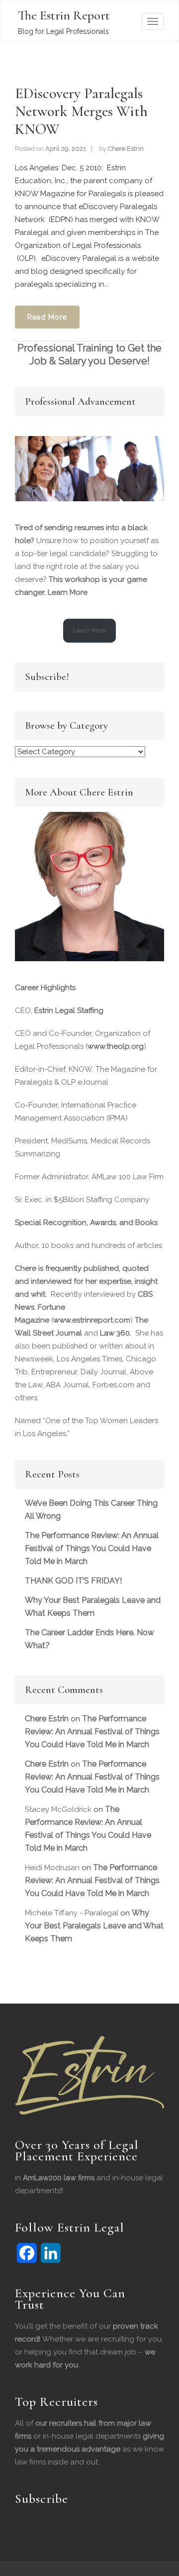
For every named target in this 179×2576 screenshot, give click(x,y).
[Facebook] (27, 2253)
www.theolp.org (116, 1046)
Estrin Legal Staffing (69, 1010)
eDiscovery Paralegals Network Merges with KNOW (81, 111)
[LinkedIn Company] (51, 2253)
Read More (47, 317)
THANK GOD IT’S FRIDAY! (73, 1581)
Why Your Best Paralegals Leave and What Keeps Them (94, 1926)
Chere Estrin (126, 149)
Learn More (68, 592)
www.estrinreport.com (92, 1320)
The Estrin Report (64, 15)
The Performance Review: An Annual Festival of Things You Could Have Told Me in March (92, 1548)
